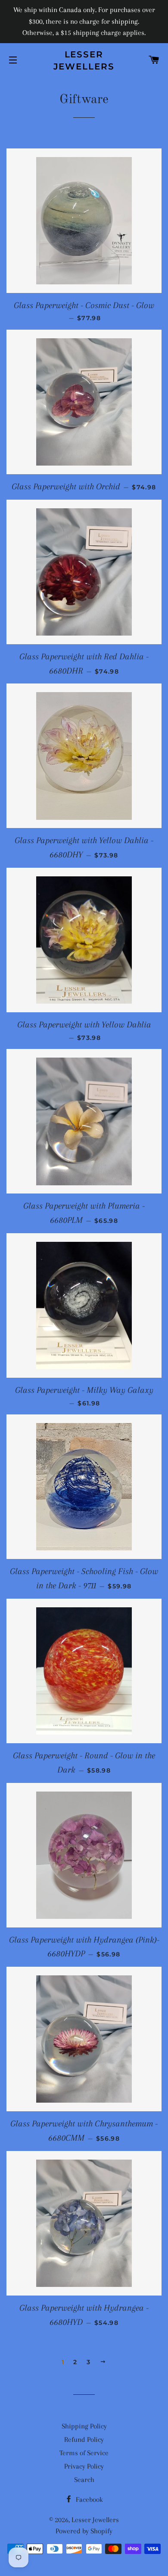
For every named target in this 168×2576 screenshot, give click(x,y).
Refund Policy (84, 2439)
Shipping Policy (84, 2426)
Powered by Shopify (84, 2531)
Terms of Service (84, 2453)
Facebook (89, 2499)
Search (84, 2480)
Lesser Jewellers (84, 60)
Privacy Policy (84, 2466)
